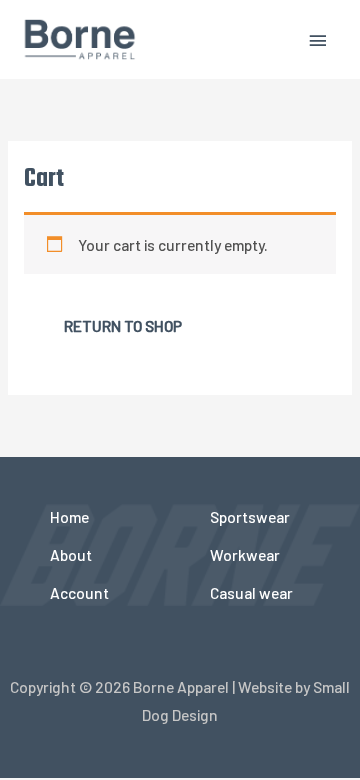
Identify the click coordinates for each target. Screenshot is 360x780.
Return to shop (123, 325)
